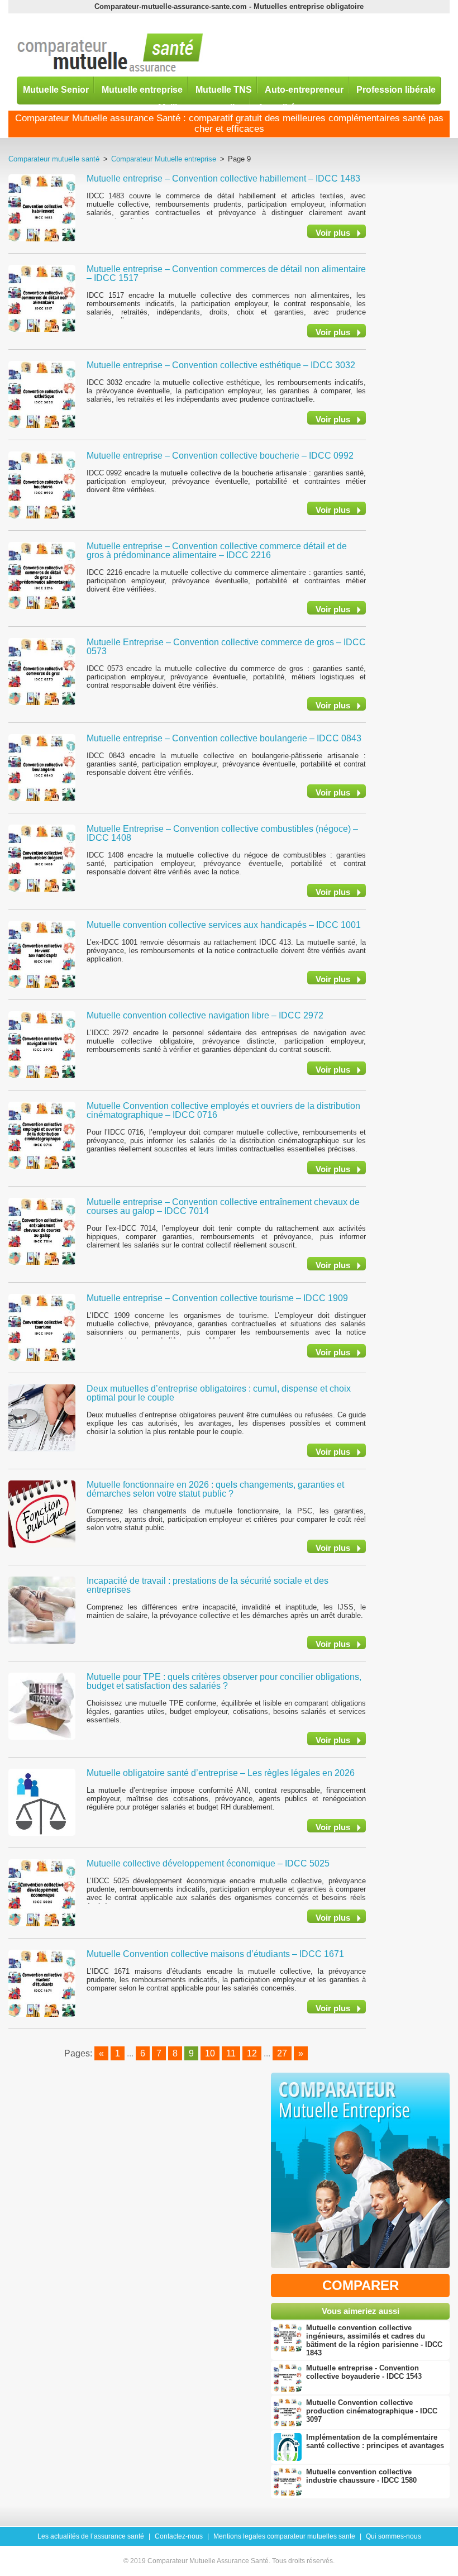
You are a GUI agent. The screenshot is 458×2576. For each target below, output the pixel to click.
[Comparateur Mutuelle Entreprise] (360, 2173)
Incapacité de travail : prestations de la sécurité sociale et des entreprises (207, 1585)
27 (282, 2053)
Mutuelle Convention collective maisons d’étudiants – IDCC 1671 (215, 1954)
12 (252, 2053)
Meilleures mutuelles (201, 107)
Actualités (279, 107)
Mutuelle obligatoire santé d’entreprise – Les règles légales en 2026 (221, 1773)
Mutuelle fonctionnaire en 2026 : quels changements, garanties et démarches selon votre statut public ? (215, 1489)
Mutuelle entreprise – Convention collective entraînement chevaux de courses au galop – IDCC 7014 (223, 1206)
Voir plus (333, 233)
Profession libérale (396, 89)
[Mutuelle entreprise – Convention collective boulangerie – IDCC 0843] (42, 767)
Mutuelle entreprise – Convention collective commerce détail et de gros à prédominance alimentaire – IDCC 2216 (217, 551)
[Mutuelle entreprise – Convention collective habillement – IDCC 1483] (42, 207)
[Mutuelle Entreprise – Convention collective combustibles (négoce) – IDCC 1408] (42, 858)
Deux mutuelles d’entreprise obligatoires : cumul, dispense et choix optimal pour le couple (219, 1393)
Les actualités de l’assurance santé (91, 2536)
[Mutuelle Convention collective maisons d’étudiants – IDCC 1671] (42, 1983)
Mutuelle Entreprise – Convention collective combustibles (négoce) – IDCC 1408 (222, 833)
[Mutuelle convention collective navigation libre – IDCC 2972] (42, 1044)
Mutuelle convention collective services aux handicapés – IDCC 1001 (224, 925)
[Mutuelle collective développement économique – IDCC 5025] (42, 1892)
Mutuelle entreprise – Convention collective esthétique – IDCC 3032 (221, 365)
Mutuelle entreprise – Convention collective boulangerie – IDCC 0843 (224, 738)
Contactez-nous (179, 2536)
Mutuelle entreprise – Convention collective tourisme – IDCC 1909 (217, 1298)
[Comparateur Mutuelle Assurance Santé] (110, 53)
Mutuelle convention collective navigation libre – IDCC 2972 (205, 1015)
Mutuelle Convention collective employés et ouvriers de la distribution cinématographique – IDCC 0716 (223, 1110)
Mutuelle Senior (56, 89)
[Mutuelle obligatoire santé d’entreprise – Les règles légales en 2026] (42, 1802)
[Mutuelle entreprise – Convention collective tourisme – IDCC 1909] (42, 1327)
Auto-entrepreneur (304, 89)
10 (210, 2053)
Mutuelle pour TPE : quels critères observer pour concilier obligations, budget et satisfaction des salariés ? (224, 1681)
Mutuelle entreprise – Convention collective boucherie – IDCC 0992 (220, 456)
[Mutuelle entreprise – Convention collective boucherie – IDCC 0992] (42, 484)
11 (231, 2053)
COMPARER (361, 2285)
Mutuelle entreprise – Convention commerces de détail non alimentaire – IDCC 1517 (226, 273)
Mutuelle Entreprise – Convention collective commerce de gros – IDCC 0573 (226, 647)
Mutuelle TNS (224, 89)
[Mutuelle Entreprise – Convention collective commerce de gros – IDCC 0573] (42, 671)
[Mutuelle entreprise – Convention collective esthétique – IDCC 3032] (42, 394)
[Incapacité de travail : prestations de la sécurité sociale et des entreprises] (42, 1610)
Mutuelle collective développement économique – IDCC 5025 (208, 1863)
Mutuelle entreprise (142, 89)
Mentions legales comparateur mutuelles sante (284, 2536)
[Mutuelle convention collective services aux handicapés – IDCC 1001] (42, 954)
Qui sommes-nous (393, 2536)
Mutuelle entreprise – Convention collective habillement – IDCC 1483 (223, 178)
